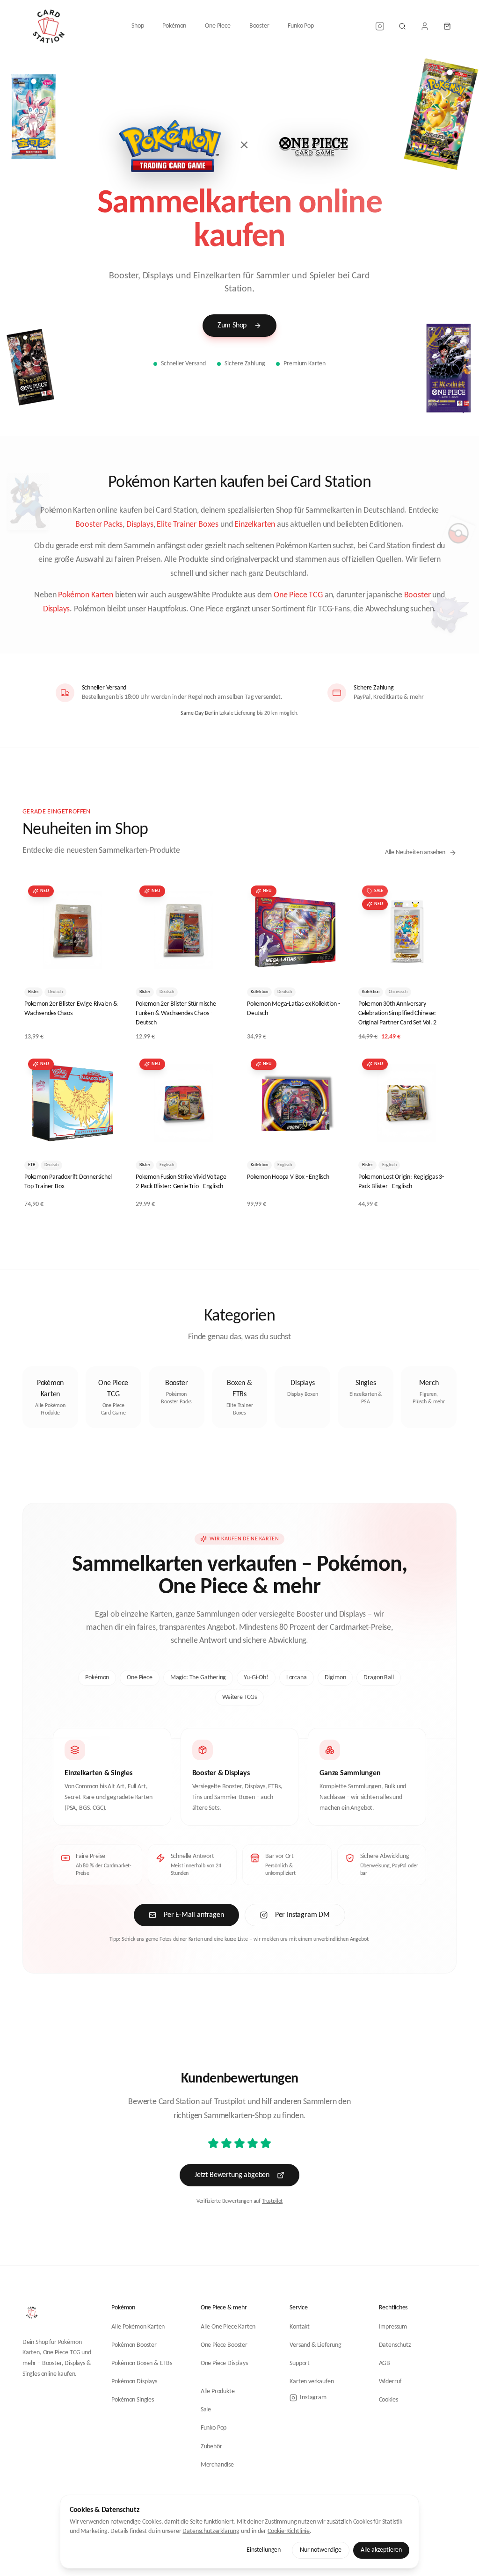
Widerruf (390, 2382)
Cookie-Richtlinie (289, 2531)
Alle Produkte (218, 2391)
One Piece (218, 26)
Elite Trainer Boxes (188, 525)
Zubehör (211, 2447)
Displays (140, 525)
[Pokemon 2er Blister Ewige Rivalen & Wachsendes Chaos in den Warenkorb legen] (108, 965)
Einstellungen (264, 2550)
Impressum (393, 2327)
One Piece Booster (224, 2345)
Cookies (388, 2400)
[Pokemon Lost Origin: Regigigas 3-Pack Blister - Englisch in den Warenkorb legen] (442, 1138)
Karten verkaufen (312, 2382)
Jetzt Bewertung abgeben (232, 2175)
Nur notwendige (321, 2550)
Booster (259, 26)
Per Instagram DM (302, 1915)
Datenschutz (395, 2345)
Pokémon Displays (134, 2382)
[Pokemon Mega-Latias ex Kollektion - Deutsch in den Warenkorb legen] (330, 965)
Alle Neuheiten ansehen (415, 853)
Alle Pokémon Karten (138, 2327)
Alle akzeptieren (381, 2550)
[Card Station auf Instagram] (380, 26)
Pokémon (174, 26)
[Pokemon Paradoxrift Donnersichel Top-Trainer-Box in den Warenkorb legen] (108, 1138)
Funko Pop (301, 26)
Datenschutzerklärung (211, 2531)
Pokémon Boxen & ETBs (142, 2363)
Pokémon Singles (132, 2400)
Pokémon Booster (134, 2345)
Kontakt (300, 2327)
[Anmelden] (425, 26)
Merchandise (217, 2465)
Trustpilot (272, 2201)
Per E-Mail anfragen (194, 1915)
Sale (206, 2410)
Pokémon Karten (86, 595)
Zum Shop (232, 326)
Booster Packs (99, 525)
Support (300, 2363)
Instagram (313, 2398)
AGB (385, 2363)
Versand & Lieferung (316, 2345)
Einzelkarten (255, 525)
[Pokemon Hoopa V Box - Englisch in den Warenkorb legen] (330, 1138)
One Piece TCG (298, 595)
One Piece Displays (224, 2363)
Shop (138, 26)
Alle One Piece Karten (228, 2327)
